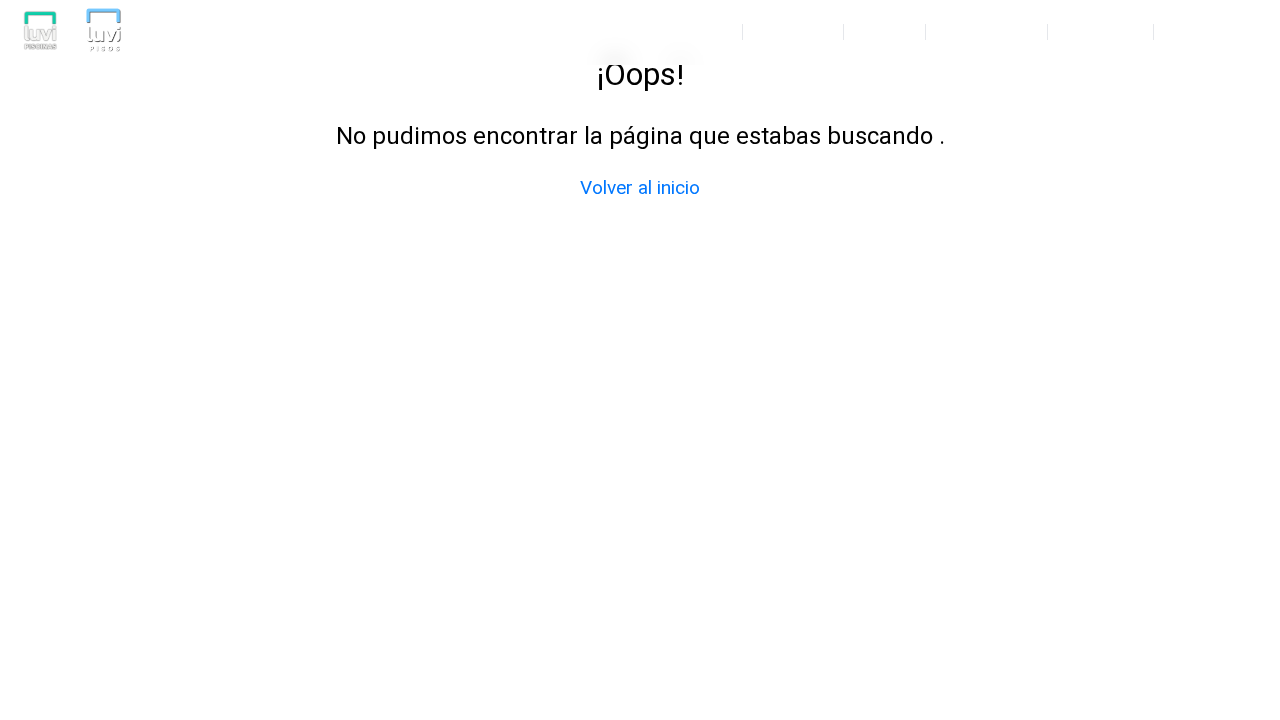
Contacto (1100, 32)
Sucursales (1213, 32)
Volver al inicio (640, 187)
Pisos (884, 32)
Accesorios (986, 32)
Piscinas (793, 32)
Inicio (702, 32)
